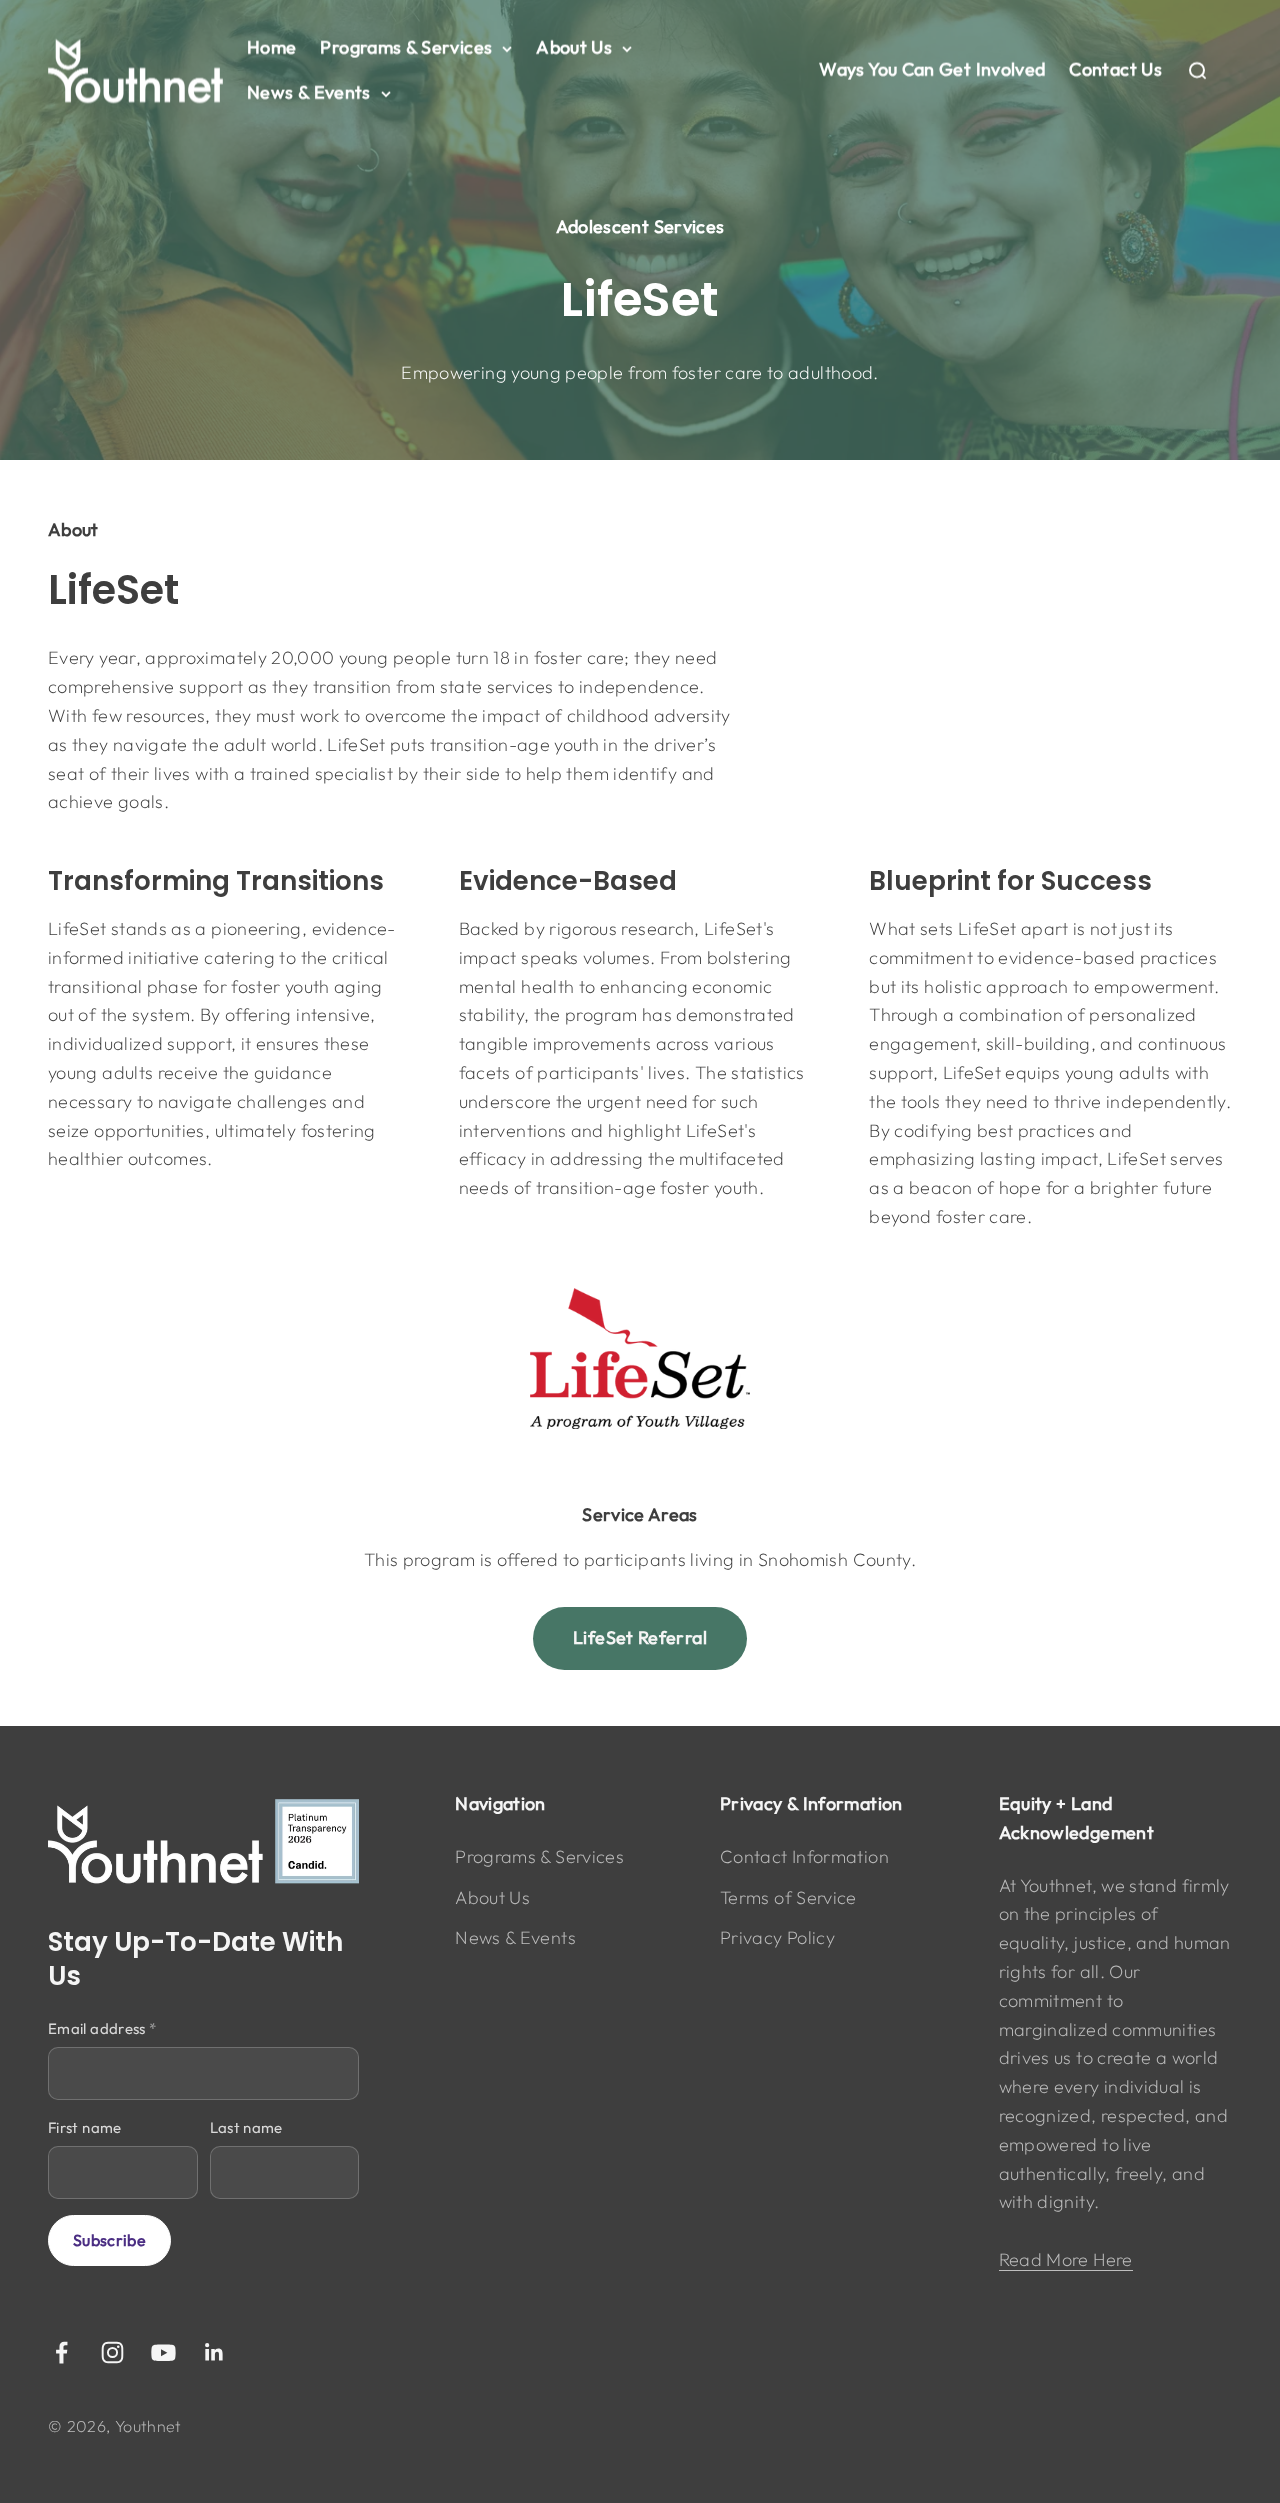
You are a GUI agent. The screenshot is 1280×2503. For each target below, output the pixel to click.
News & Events (309, 92)
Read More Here (1066, 2259)
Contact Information (804, 1856)
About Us (574, 47)
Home (271, 47)
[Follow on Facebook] (61, 2352)
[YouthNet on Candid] (203, 1842)
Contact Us (1115, 69)
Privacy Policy (777, 1937)
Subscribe (109, 2240)
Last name (246, 2127)
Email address (102, 2028)
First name (85, 2127)
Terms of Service (788, 1897)
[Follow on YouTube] (163, 2352)
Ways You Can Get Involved (932, 69)
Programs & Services (406, 47)
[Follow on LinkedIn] (214, 2352)
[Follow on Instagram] (112, 2352)
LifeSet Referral (640, 1637)
